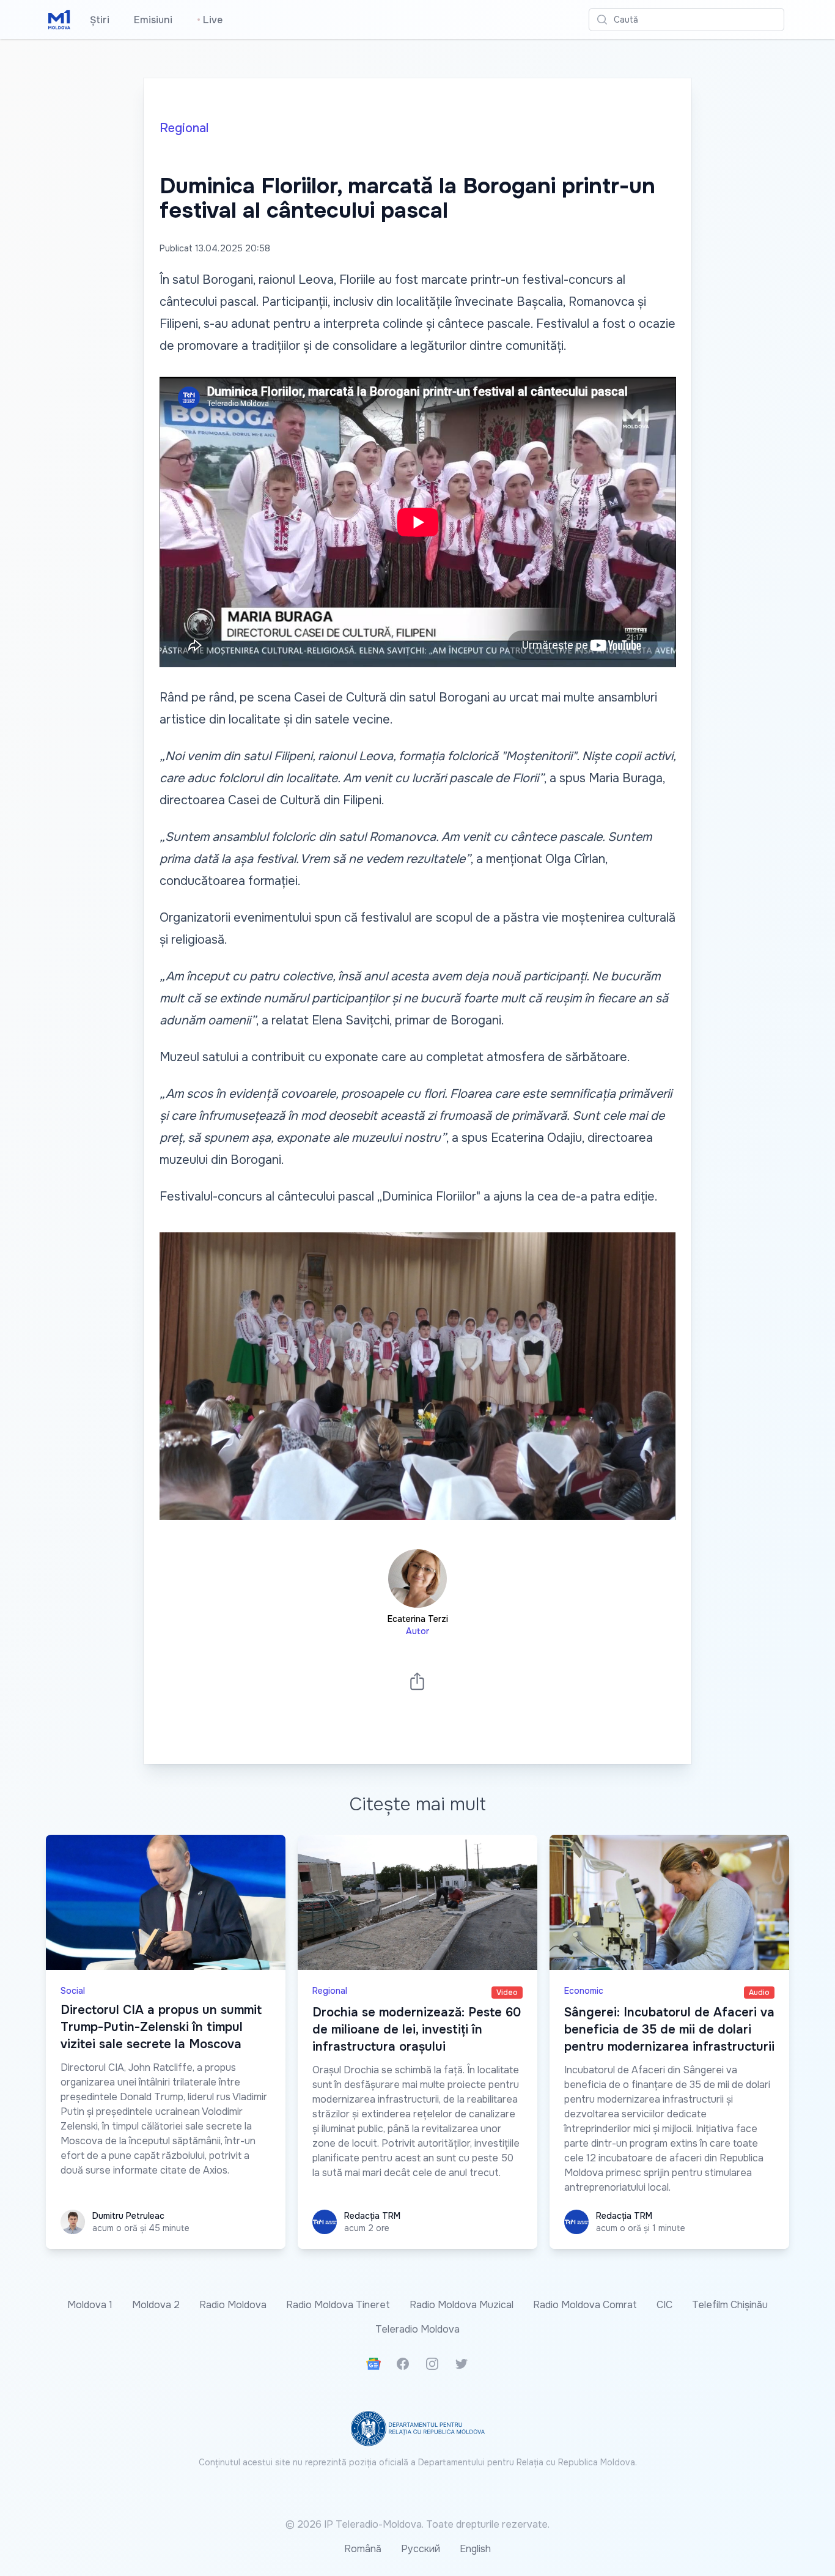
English (475, 2549)
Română (363, 2549)
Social (73, 1991)
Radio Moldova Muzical (462, 2305)
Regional (184, 128)
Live (210, 20)
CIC (664, 2305)
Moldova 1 (90, 2305)
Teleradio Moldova (417, 2329)
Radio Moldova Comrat (585, 2305)
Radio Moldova (233, 2305)
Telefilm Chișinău (730, 2305)
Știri (100, 20)
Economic (584, 1991)
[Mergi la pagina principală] (59, 20)
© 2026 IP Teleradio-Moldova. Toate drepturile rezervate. (417, 2524)
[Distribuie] (417, 1681)
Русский (421, 2549)
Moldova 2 (156, 2305)
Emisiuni (153, 20)
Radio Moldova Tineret (338, 2305)
